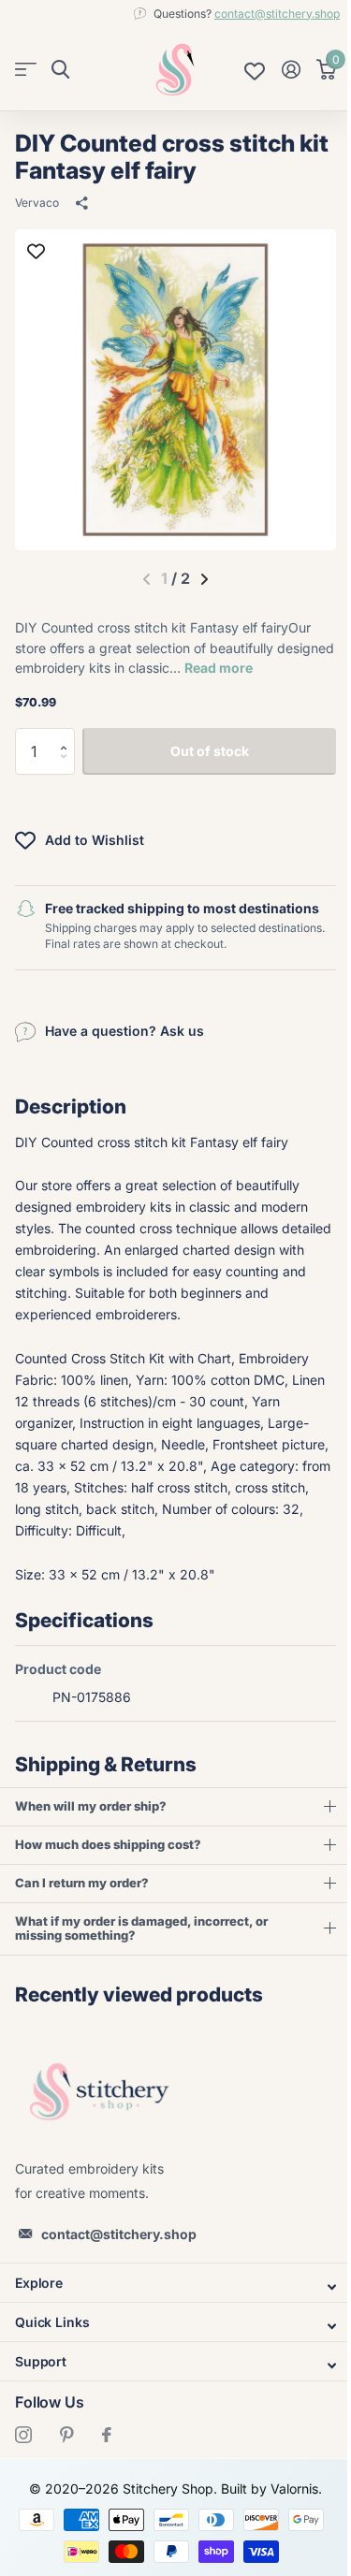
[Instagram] (23, 2435)
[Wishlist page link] (255, 69)
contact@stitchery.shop (277, 14)
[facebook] (107, 2435)
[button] (68, 735)
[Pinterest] (67, 2435)
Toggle (168, 2287)
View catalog (26, 70)
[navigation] (205, 579)
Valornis (288, 2489)
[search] (60, 70)
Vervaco (37, 203)
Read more (219, 668)
